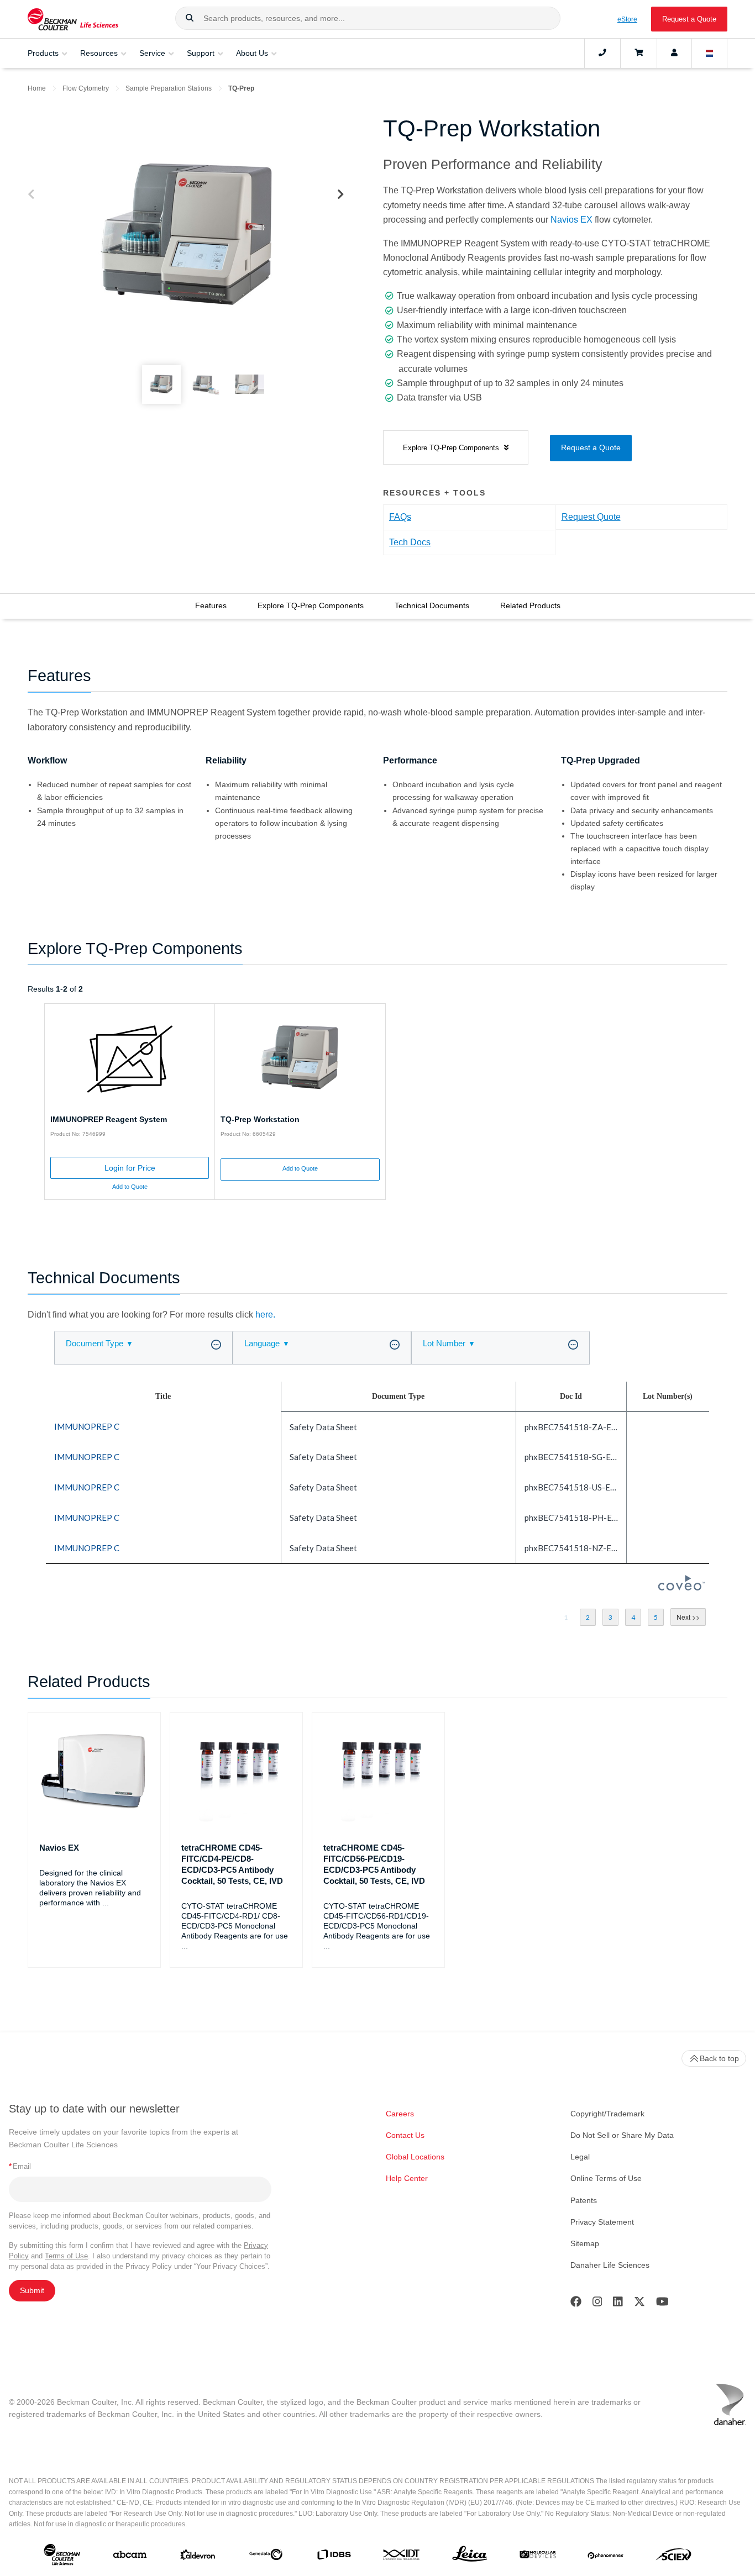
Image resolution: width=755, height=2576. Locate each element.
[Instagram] (597, 2304)
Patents (584, 2200)
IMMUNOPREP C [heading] (87, 1426)
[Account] (674, 53)
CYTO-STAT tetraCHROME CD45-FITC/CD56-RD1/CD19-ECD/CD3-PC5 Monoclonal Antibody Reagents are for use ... (377, 1926)
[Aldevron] (198, 2557)
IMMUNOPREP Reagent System (109, 1119)
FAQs (400, 517)
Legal (580, 2157)
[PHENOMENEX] (606, 2557)
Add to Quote (130, 1187)
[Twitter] (639, 2304)
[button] (190, 18)
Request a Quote (689, 19)
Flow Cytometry (86, 88)
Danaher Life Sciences (610, 2265)
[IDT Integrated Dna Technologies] (402, 2557)
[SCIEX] (674, 2557)
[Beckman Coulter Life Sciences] (73, 19)
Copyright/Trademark (607, 2114)
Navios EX (572, 220)
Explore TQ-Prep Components (311, 605)
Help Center (407, 2178)
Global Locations (415, 2157)
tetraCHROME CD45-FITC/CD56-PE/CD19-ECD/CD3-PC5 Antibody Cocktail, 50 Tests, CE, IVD (374, 1864)
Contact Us (405, 2135)
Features (211, 605)
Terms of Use (66, 2256)
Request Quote (591, 517)
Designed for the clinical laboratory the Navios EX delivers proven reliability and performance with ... (90, 1888)
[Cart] (639, 53)
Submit (32, 2290)
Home (37, 88)
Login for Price (130, 1168)
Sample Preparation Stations (169, 88)
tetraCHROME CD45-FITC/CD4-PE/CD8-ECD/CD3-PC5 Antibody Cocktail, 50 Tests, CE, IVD (232, 1864)
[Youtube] (662, 2304)
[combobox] (368, 18)
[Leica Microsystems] (470, 2557)
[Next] (341, 195)
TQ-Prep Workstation (260, 1119)
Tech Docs (410, 542)
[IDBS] (334, 2557)
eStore (627, 19)
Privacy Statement (602, 2222)
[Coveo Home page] (681, 1587)
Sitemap (585, 2243)
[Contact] (602, 53)
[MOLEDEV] (538, 2557)
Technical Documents (432, 605)
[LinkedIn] (618, 2304)
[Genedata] (266, 2557)
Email (20, 2166)
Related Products (530, 605)
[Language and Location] (710, 53)
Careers (400, 2114)
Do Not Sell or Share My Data (622, 2135)
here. (265, 1315)
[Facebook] (576, 2304)
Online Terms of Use (606, 2178)
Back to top (719, 2058)
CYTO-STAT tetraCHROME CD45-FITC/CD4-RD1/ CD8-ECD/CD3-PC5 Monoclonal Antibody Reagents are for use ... (235, 1926)
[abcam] (130, 2557)
